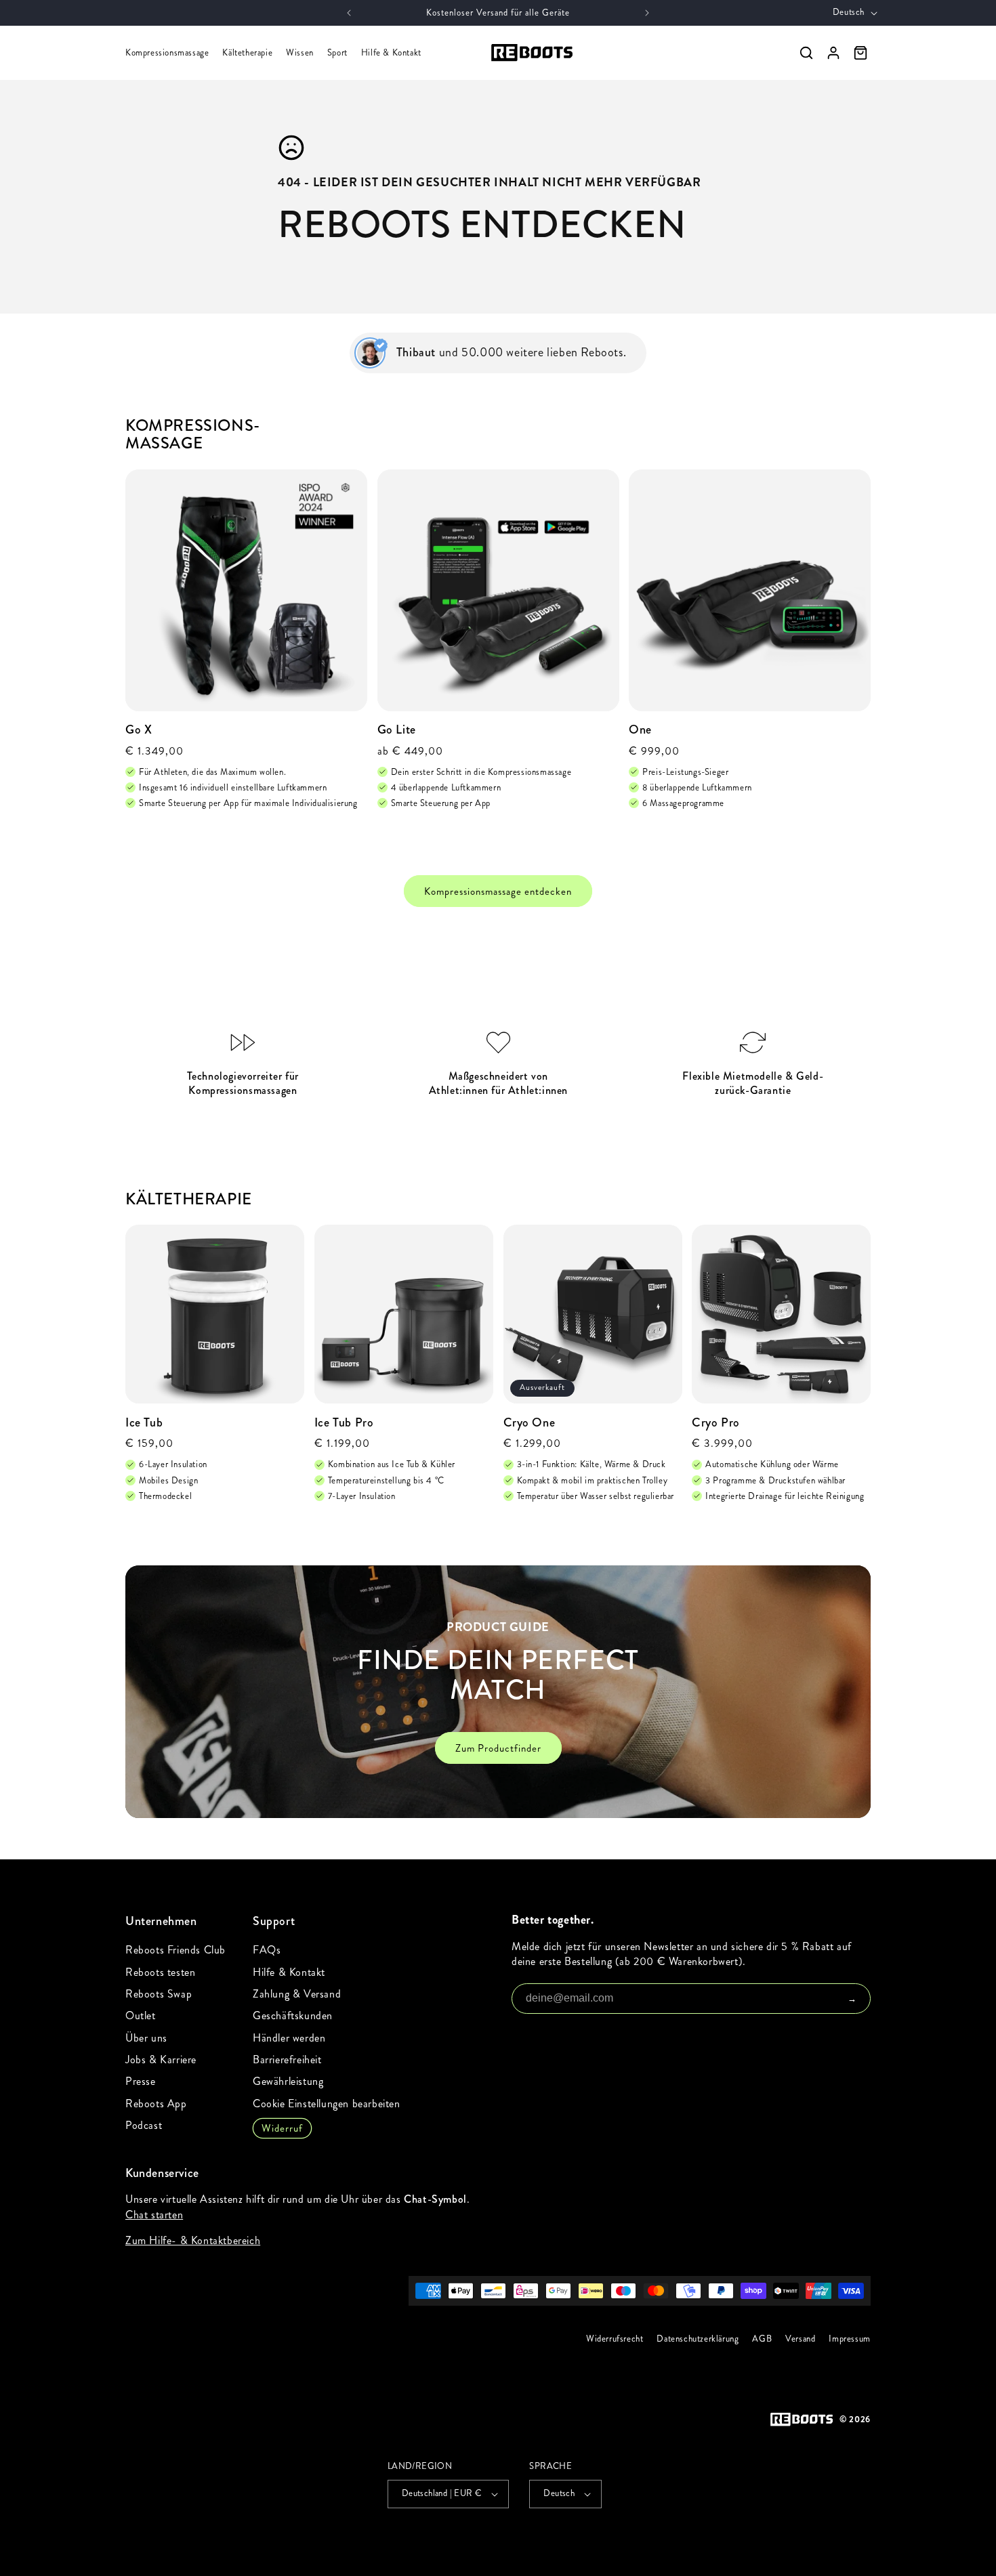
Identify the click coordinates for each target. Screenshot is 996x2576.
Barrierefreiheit (287, 2060)
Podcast (144, 2125)
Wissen (300, 53)
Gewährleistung (288, 2081)
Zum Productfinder (498, 1748)
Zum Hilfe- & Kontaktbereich (193, 2240)
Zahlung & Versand (297, 1994)
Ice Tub (144, 1423)
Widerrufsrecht (615, 2339)
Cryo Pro (716, 1423)
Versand (800, 2339)
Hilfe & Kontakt (391, 53)
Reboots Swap (159, 1994)
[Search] (806, 53)
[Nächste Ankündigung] (647, 13)
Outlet (141, 2015)
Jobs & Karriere (161, 2060)
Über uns (146, 2038)
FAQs (267, 1950)
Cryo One (530, 1423)
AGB (763, 2339)
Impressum (850, 2339)
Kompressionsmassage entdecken (498, 891)
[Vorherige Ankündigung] (349, 13)
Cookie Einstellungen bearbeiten (327, 2104)
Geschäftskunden (293, 2015)
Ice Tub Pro (344, 1423)
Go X (139, 730)
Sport (337, 53)
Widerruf (282, 2128)
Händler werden (289, 2038)
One (640, 730)
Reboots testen (160, 1972)
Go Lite (397, 730)
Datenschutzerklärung (698, 2339)
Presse (141, 2081)
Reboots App (156, 2104)
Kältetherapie (247, 53)
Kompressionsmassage (167, 53)
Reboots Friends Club (175, 1950)
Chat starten (154, 2215)
